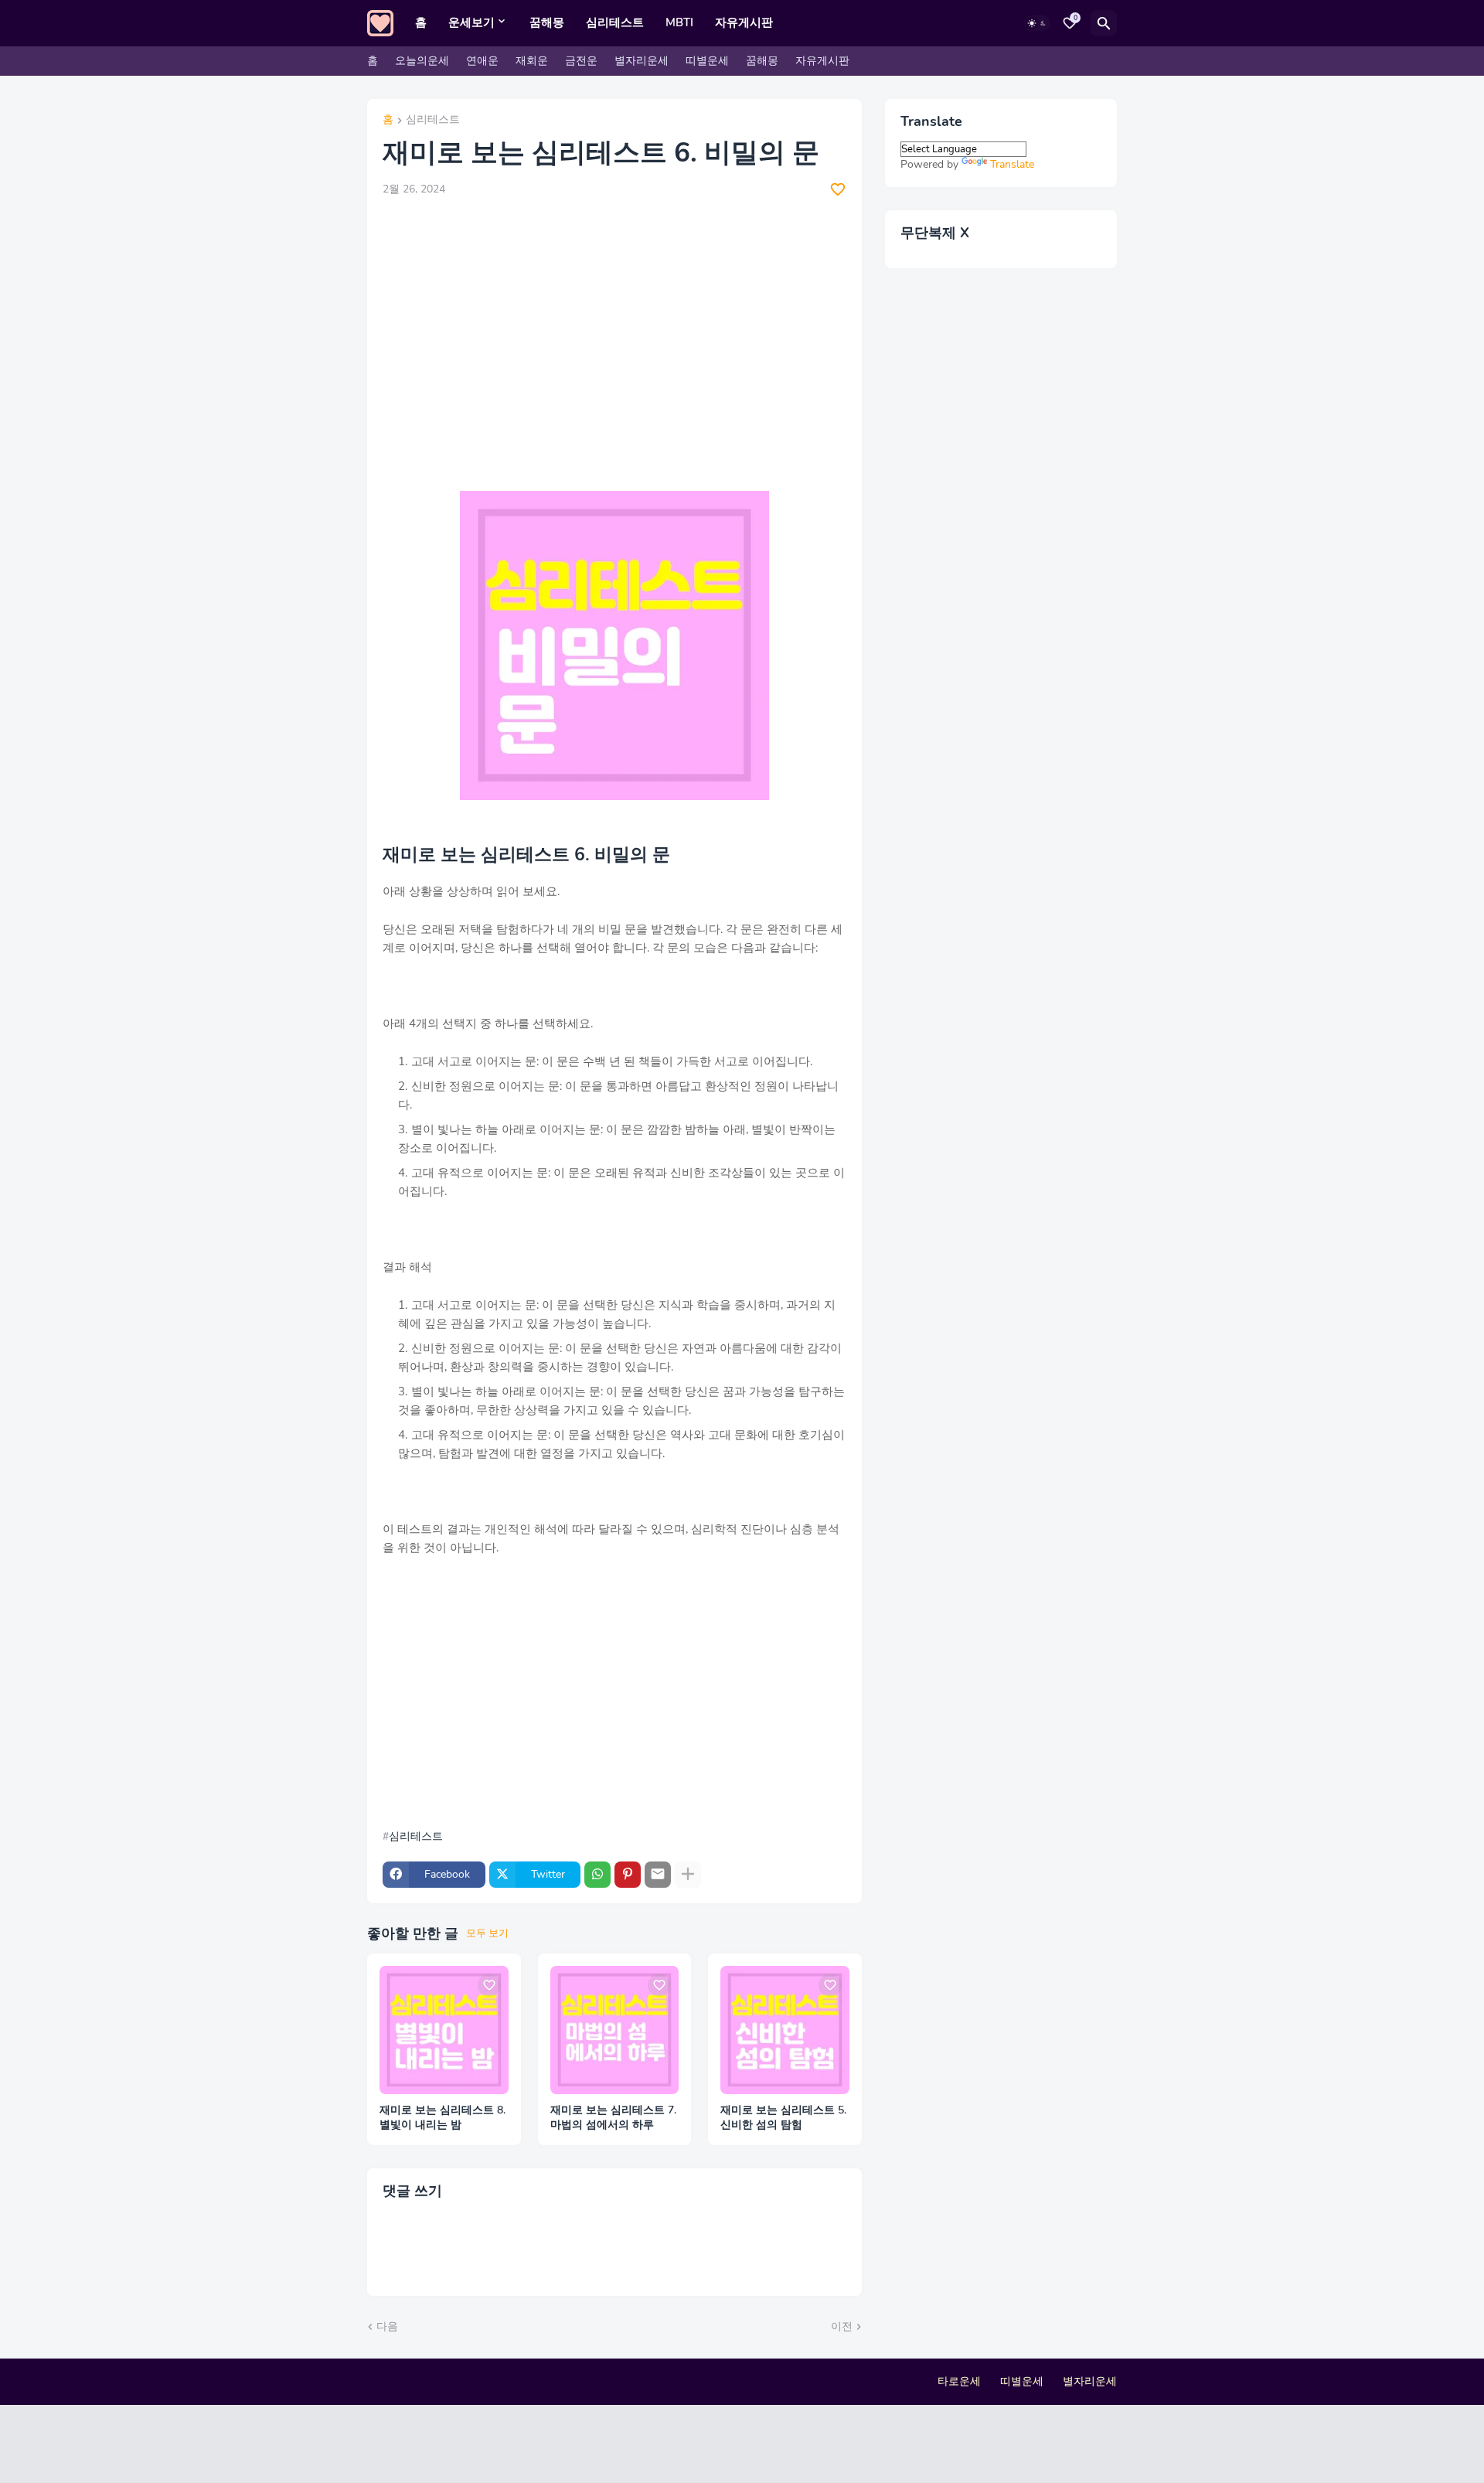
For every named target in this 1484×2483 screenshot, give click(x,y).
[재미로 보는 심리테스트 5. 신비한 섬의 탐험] (785, 2030)
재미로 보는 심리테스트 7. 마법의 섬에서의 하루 (613, 2118)
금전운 (581, 61)
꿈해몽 (547, 22)
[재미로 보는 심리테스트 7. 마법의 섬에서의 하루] (615, 2030)
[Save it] (838, 189)
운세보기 (471, 22)
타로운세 (959, 2381)
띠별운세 (707, 61)
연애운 (482, 61)
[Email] (658, 1875)
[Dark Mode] (1037, 23)
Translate (1012, 164)
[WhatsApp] (597, 1875)
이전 (842, 2326)
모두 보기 (487, 1933)
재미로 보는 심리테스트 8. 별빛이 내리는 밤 (442, 2118)
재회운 (532, 61)
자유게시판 (744, 22)
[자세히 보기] (688, 1875)
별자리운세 (642, 61)
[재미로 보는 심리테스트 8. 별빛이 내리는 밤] (444, 2030)
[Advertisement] (614, 325)
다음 (387, 2326)
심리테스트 (615, 22)
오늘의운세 (422, 61)
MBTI (679, 22)
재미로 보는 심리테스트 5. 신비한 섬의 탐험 (783, 2118)
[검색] (1104, 23)
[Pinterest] (628, 1875)
